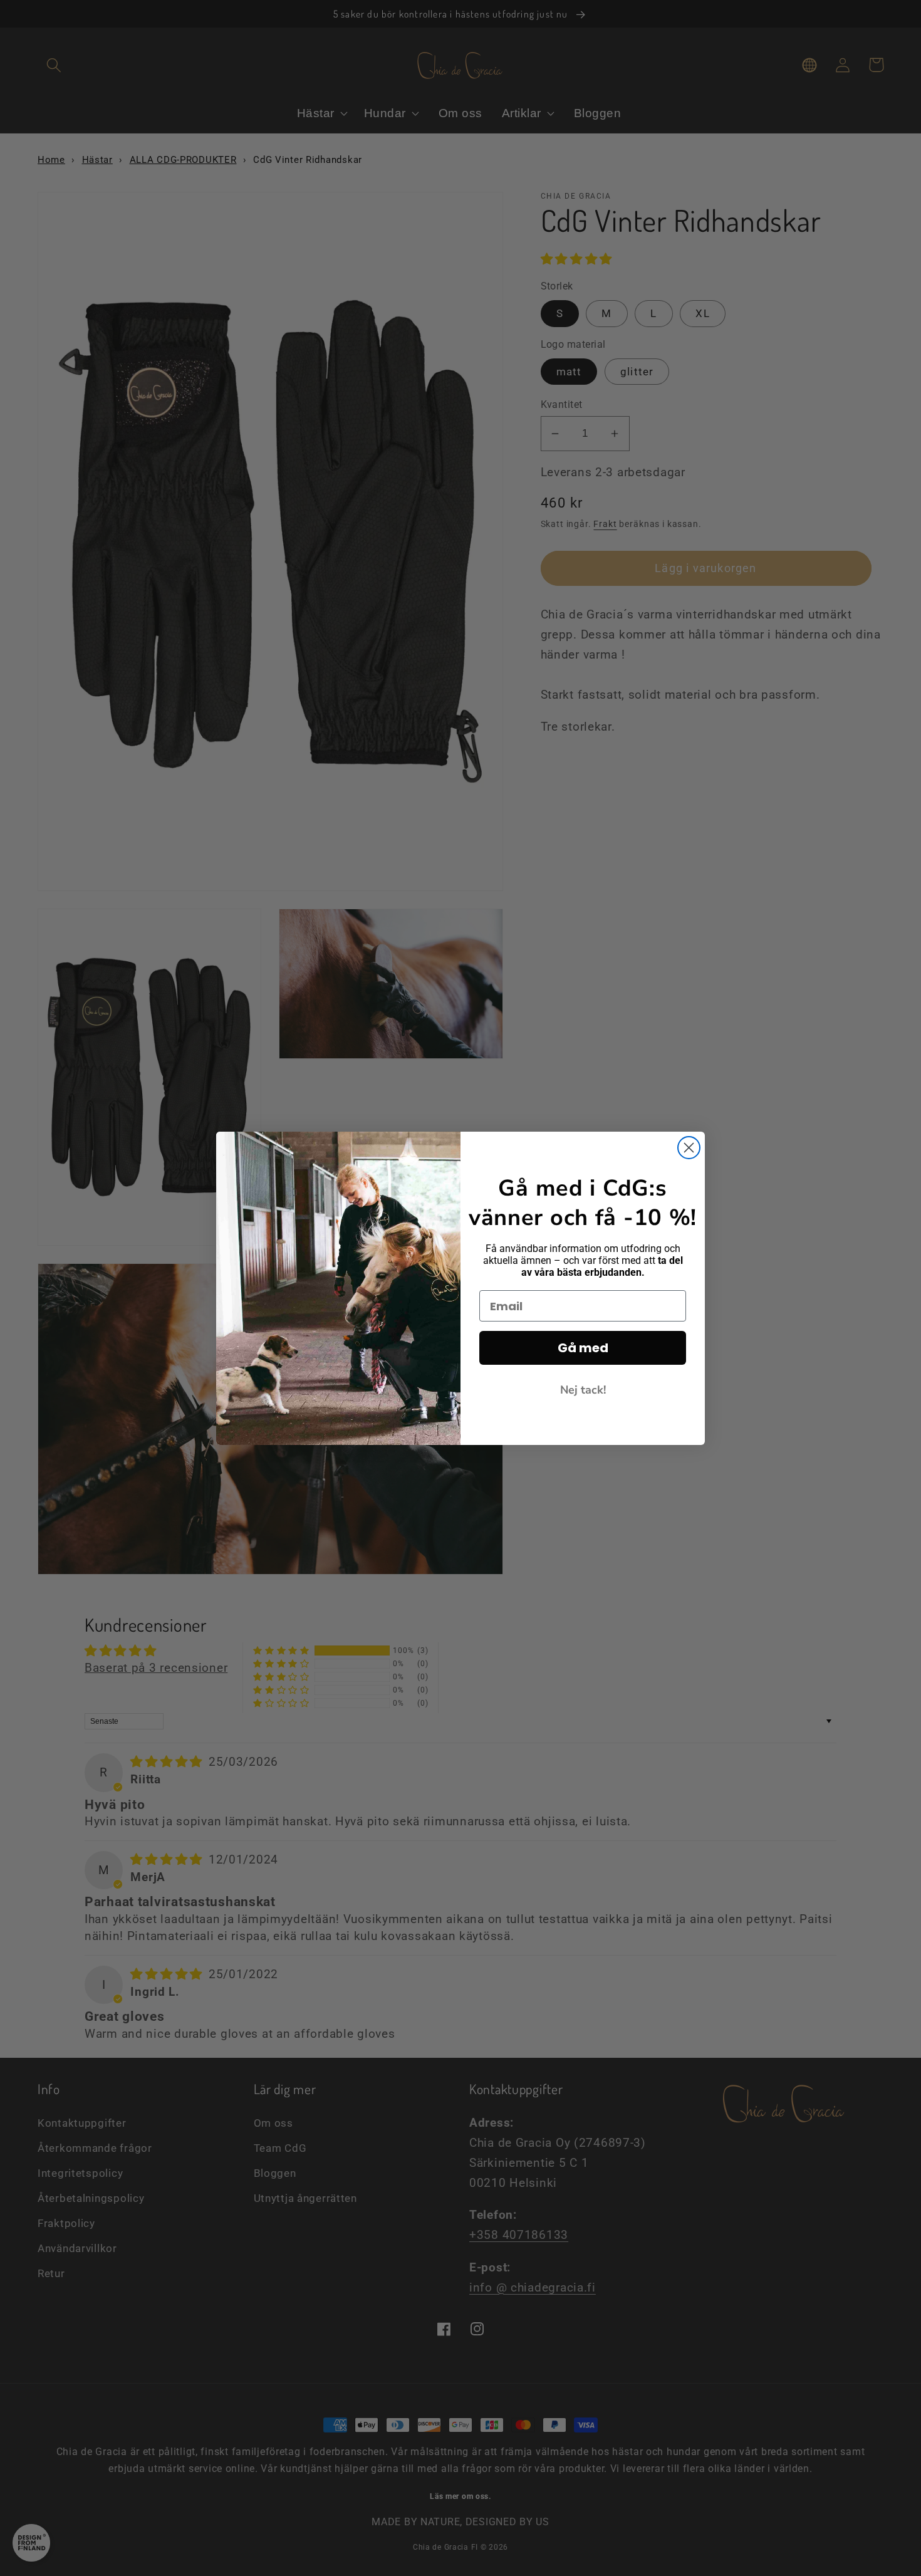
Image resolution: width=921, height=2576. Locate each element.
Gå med (583, 1348)
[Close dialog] (689, 1148)
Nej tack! (583, 1390)
